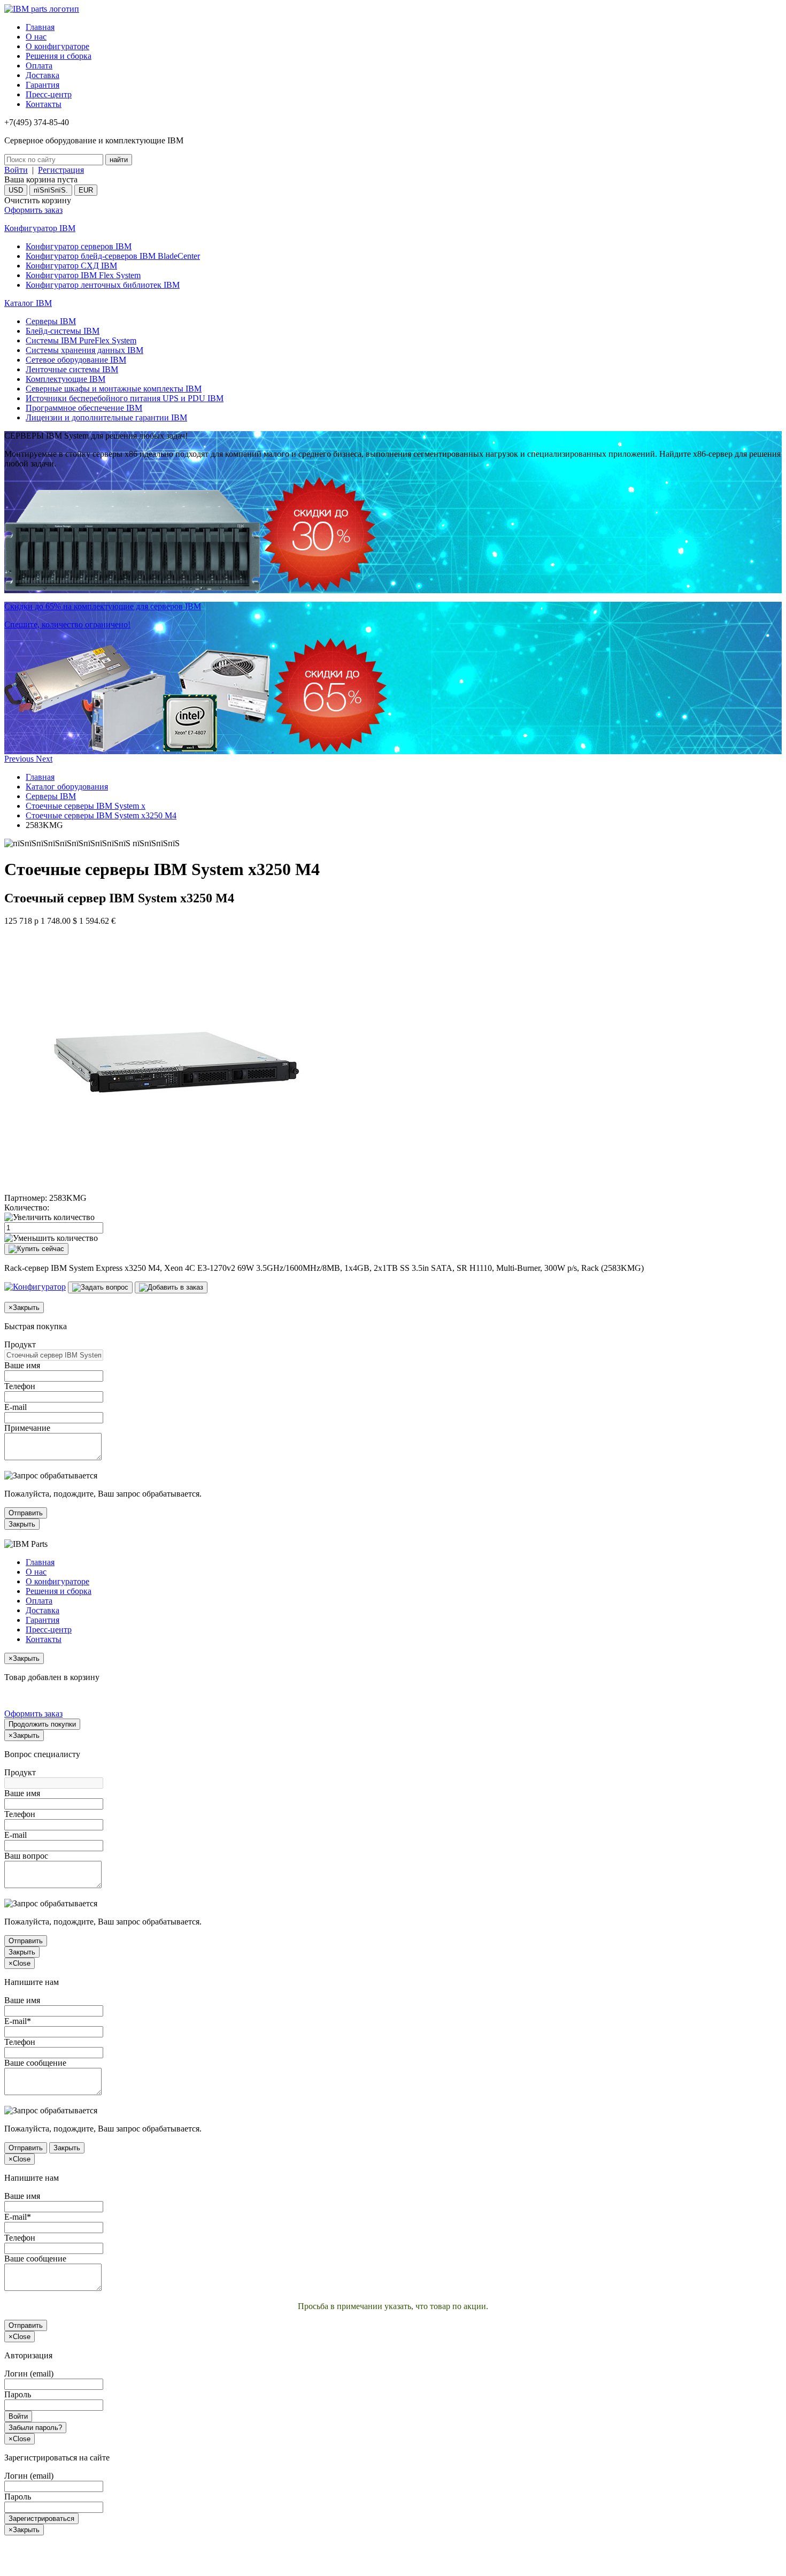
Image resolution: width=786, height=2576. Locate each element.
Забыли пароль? (35, 2428)
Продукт (20, 1344)
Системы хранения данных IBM (84, 350)
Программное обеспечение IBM (84, 408)
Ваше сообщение (35, 2063)
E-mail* (18, 2021)
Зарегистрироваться (41, 2518)
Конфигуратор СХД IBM (71, 266)
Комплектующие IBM (65, 379)
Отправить (26, 1513)
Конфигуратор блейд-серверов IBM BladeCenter (113, 256)
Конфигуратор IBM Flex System (83, 275)
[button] (20, 759)
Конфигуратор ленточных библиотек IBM (103, 285)
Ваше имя (22, 1365)
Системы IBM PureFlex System (81, 340)
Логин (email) (29, 2374)
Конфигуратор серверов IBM (79, 246)
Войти (16, 170)
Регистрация (61, 170)
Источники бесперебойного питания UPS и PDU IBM (125, 398)
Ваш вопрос (26, 1856)
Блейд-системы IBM (63, 331)
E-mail (16, 1407)
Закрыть (22, 1524)
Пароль (18, 2394)
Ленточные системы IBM (72, 369)
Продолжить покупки (42, 1724)
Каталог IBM (28, 303)
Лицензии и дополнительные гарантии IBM (106, 417)
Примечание (27, 1428)
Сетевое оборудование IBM (76, 360)
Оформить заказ (33, 210)
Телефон (20, 1386)
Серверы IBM (51, 321)
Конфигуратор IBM (40, 228)
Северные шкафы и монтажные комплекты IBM (114, 389)
